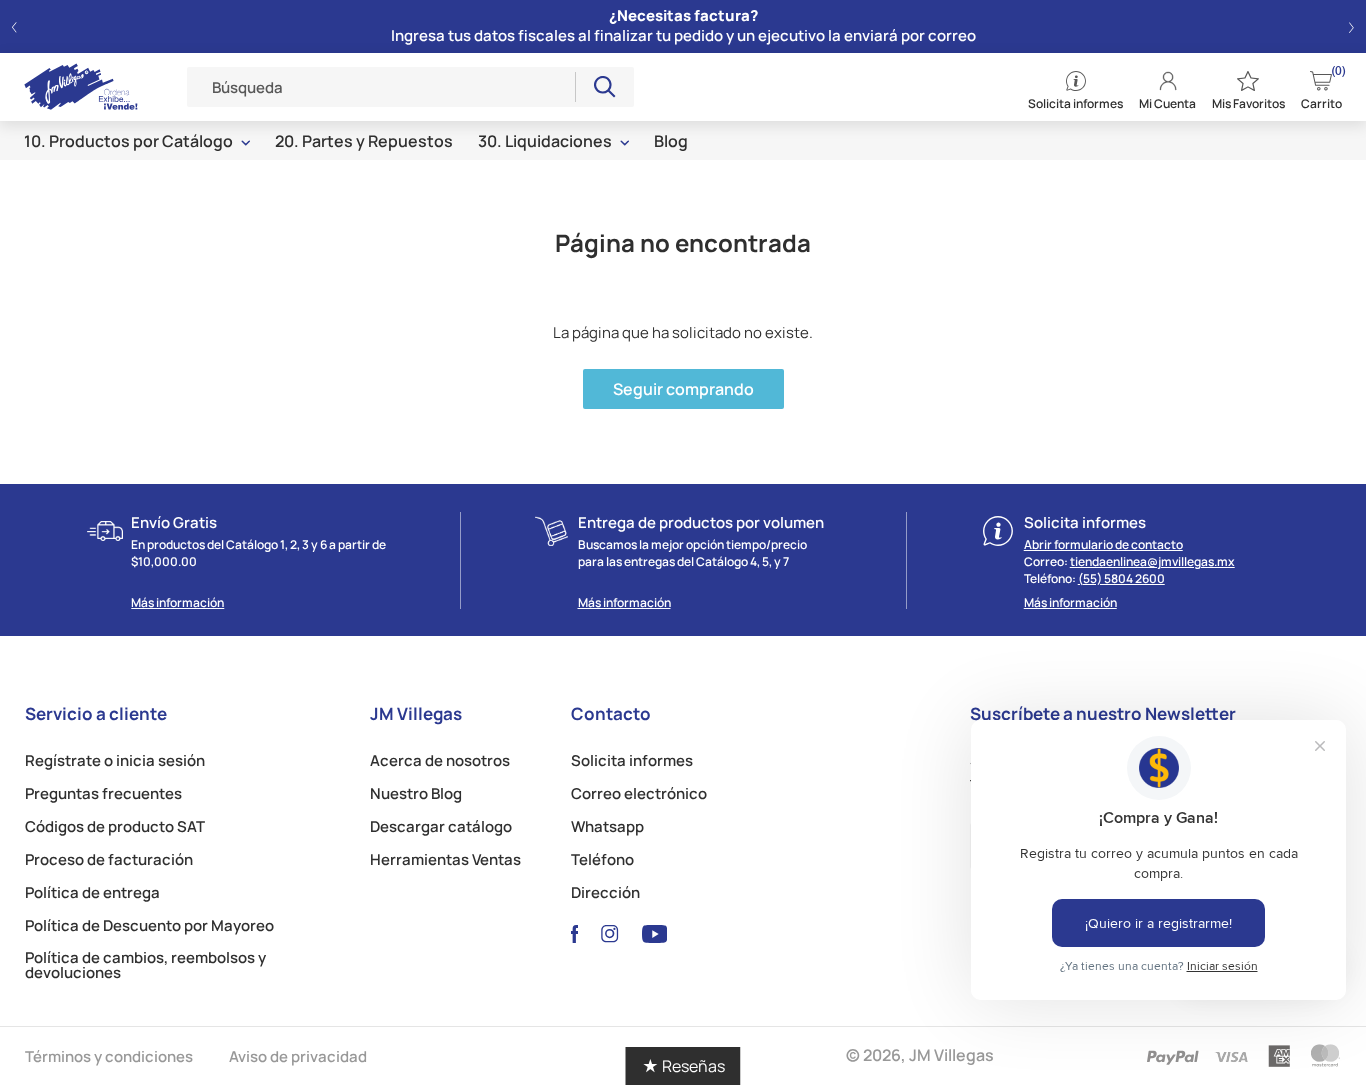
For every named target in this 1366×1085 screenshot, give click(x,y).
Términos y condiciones (109, 1056)
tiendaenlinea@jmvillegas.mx (1152, 561)
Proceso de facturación (109, 859)
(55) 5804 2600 (1121, 578)
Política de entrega (92, 892)
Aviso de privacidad (298, 1056)
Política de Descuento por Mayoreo (149, 925)
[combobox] (381, 87)
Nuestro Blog (416, 793)
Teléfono (602, 859)
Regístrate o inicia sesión (115, 760)
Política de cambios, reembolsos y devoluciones (145, 965)
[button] (14, 27)
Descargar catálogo (441, 826)
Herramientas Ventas (445, 859)
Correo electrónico (639, 793)
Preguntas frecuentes (103, 793)
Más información (177, 603)
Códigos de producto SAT (115, 826)
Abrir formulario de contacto (1103, 544)
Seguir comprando (683, 388)
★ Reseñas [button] (683, 1066)
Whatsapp (607, 826)
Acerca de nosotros (440, 760)
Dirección (605, 892)
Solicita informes (632, 760)
